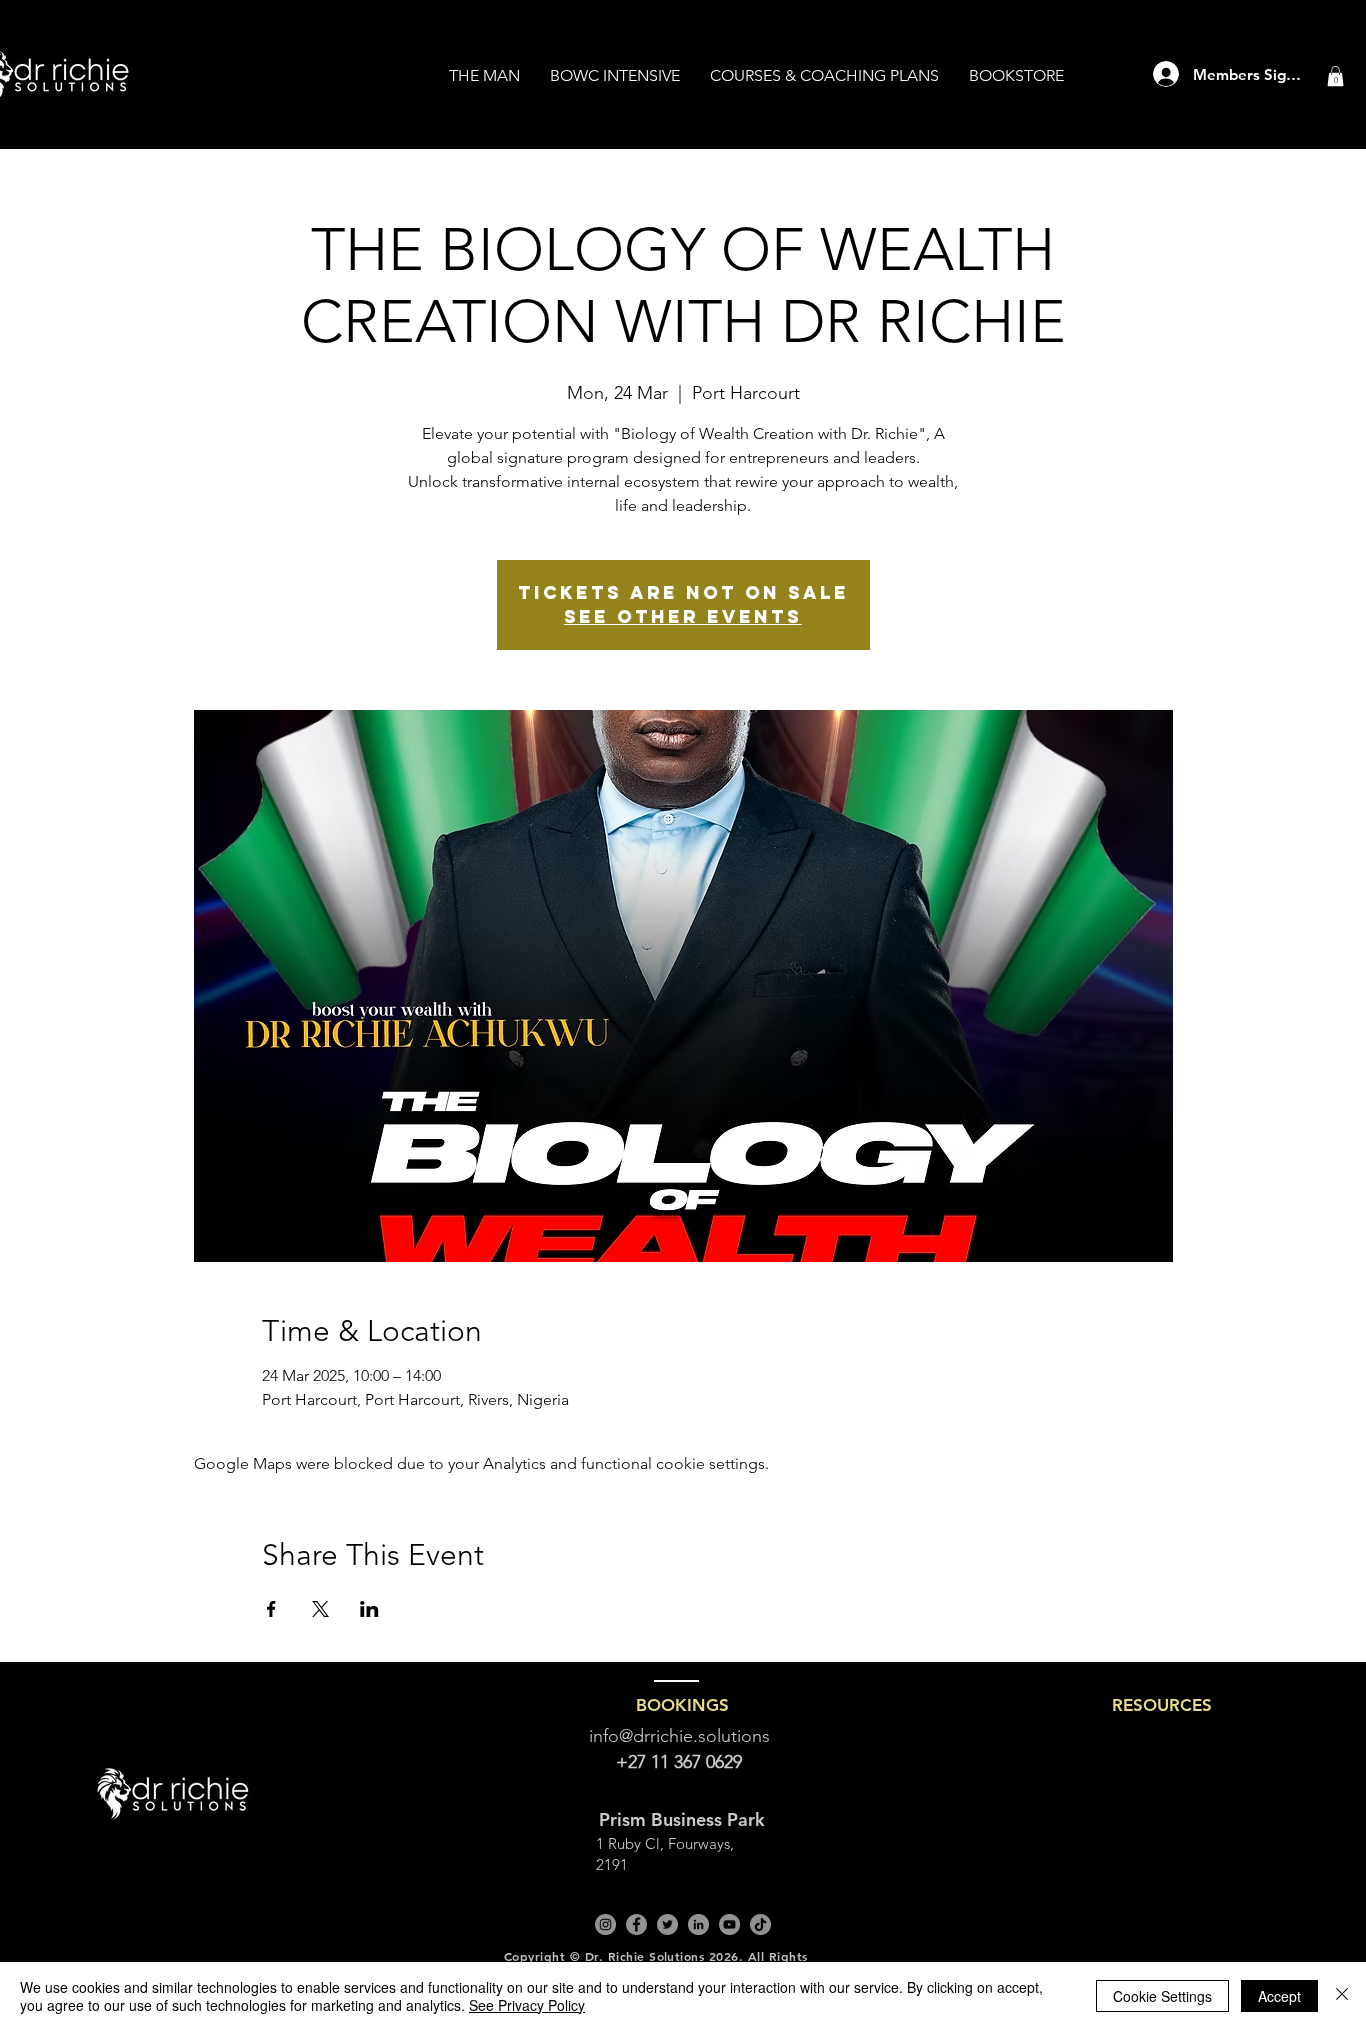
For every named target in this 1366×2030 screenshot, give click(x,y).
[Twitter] (667, 1924)
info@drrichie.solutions (679, 1736)
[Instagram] (605, 1924)
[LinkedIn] (698, 1924)
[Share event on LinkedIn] (369, 1609)
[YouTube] (729, 1924)
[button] (1335, 76)
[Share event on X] (320, 1609)
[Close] (1342, 1996)
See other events (683, 616)
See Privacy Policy (527, 2005)
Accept (1279, 1996)
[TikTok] (760, 1924)
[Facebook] (636, 1924)
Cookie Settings (1162, 1996)
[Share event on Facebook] (271, 1609)
